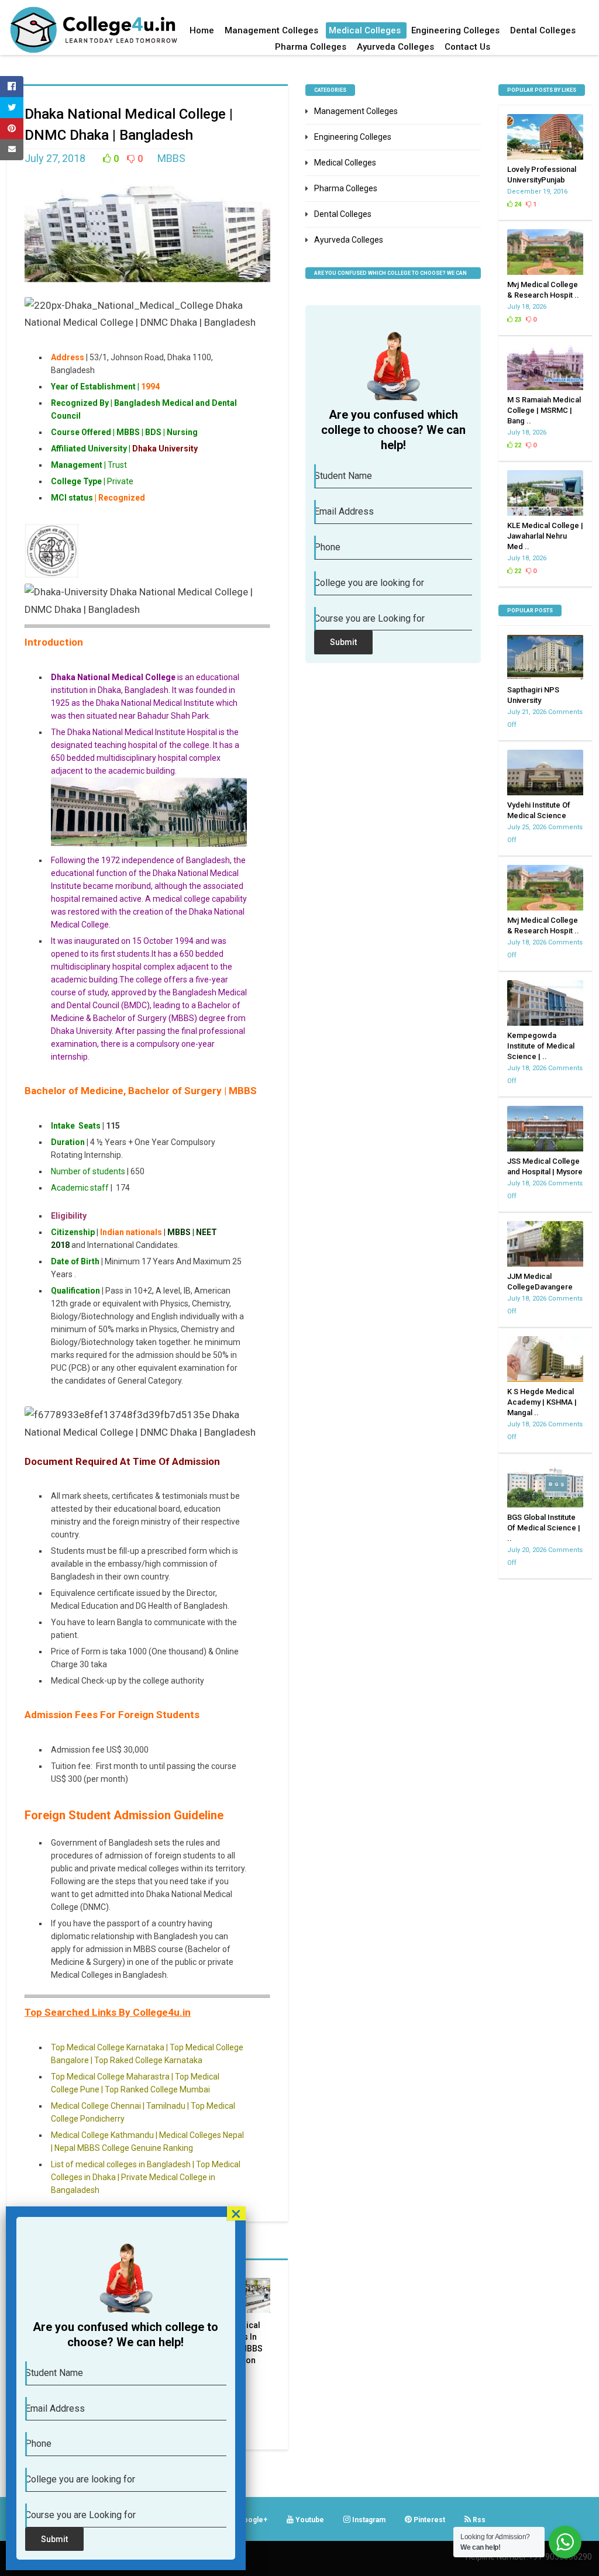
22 (517, 445)
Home (202, 30)
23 (517, 320)
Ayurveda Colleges (395, 47)
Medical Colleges (365, 30)
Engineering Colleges (455, 30)
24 (517, 204)
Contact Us (467, 47)
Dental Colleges (543, 30)
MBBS (171, 158)
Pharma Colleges (311, 47)
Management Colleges (271, 30)
